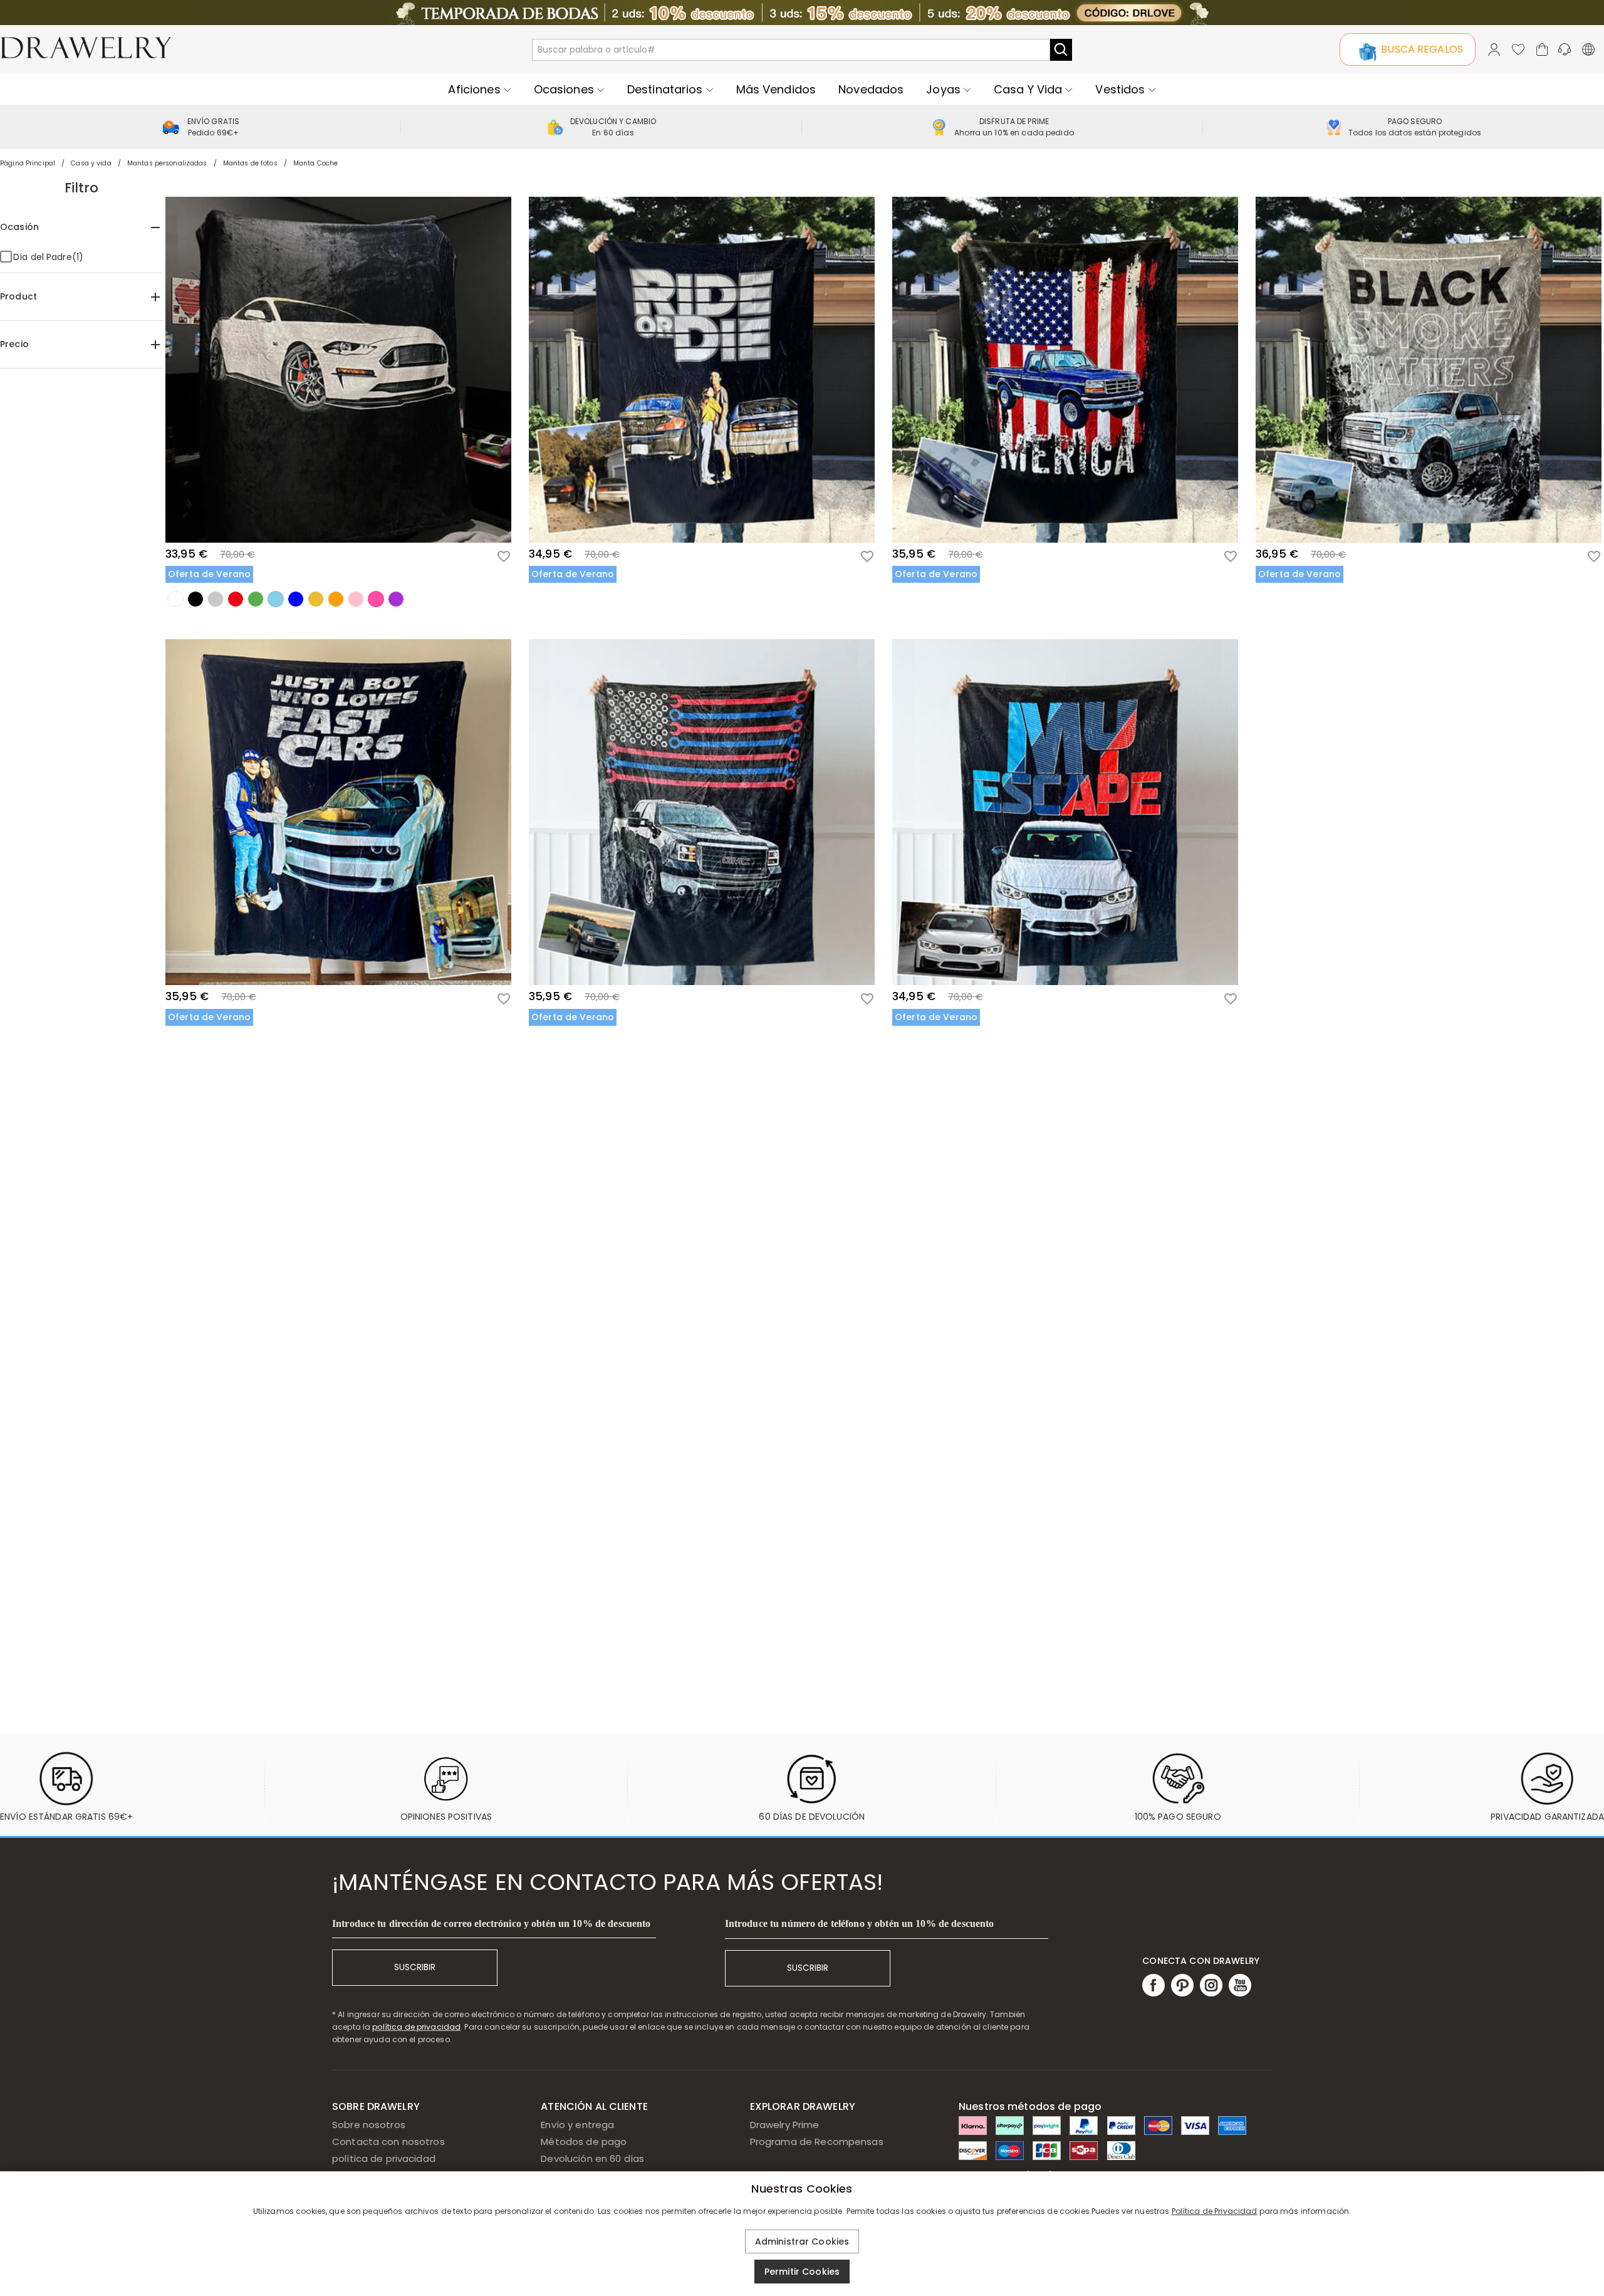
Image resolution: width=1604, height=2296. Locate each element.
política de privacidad (416, 2027)
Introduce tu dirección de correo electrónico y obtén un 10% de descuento (491, 1923)
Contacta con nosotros (388, 2142)
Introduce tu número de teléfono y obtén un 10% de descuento (860, 1923)
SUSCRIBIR (415, 1967)
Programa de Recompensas (817, 2142)
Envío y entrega (577, 2125)
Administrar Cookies (802, 2241)
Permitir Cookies (802, 2272)
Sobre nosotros (369, 2125)
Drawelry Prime (785, 2125)
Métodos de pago (584, 2142)
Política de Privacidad (1215, 2211)
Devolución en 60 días (592, 2158)
